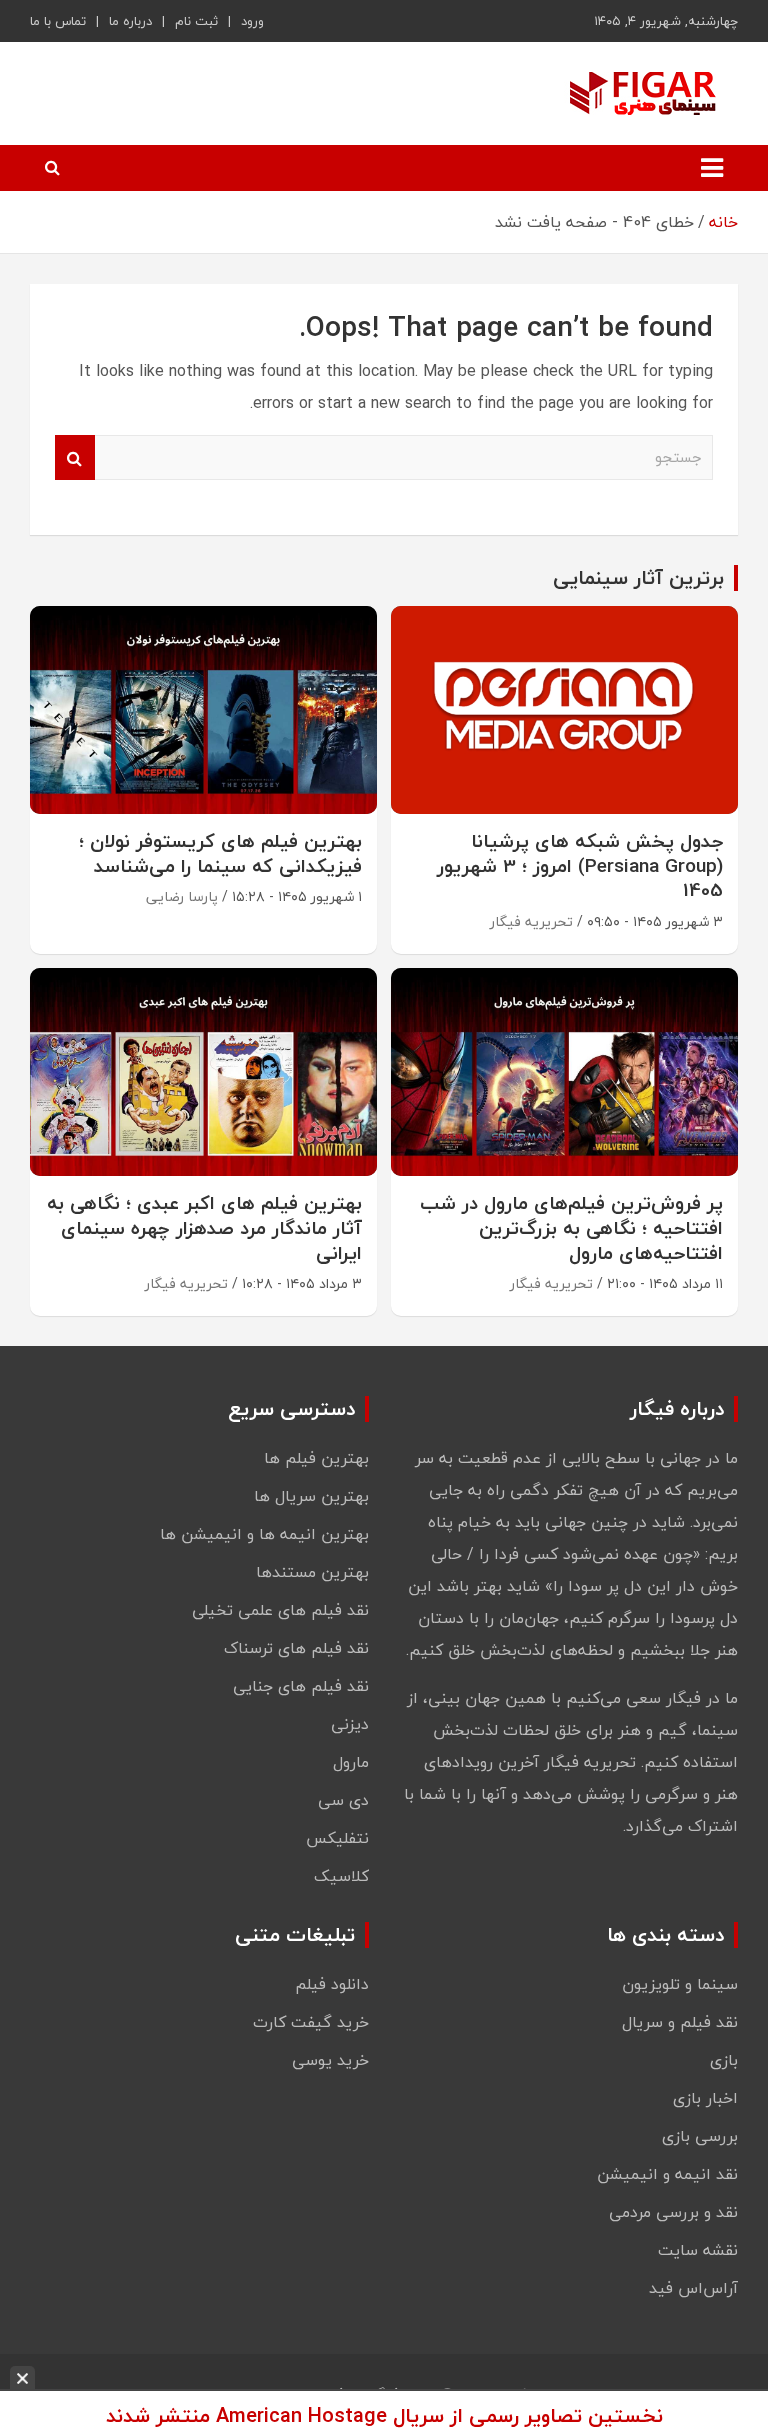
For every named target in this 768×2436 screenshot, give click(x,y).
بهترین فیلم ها (316, 1458)
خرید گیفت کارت (311, 2022)
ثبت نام (196, 21)
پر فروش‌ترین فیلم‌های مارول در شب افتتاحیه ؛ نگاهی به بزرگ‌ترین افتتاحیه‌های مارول (571, 1227)
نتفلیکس (337, 1838)
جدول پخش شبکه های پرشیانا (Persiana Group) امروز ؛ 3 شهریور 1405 (580, 865)
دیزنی (350, 1724)
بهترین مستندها (312, 1572)
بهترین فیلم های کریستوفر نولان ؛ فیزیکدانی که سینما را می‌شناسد (220, 853)
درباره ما (130, 21)
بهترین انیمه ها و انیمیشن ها (264, 1534)
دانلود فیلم (332, 1984)
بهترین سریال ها (311, 1496)
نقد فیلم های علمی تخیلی (280, 1610)
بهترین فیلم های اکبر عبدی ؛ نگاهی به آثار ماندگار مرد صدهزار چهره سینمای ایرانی (204, 1227)
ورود (252, 21)
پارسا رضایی (182, 896)
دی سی (343, 1800)
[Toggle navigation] (712, 168)
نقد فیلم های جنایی (301, 1686)
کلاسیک (341, 1876)
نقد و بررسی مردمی (673, 2212)
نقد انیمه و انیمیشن (667, 2174)
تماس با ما (58, 21)
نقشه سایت (698, 2250)
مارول (351, 1762)
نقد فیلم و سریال (680, 2022)
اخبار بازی (705, 2098)
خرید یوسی (330, 2060)
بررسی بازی (700, 2136)
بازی (724, 2060)
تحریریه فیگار (531, 921)
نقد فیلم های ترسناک (296, 1648)
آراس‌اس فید (693, 2288)
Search (75, 457)
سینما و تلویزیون (680, 1984)
